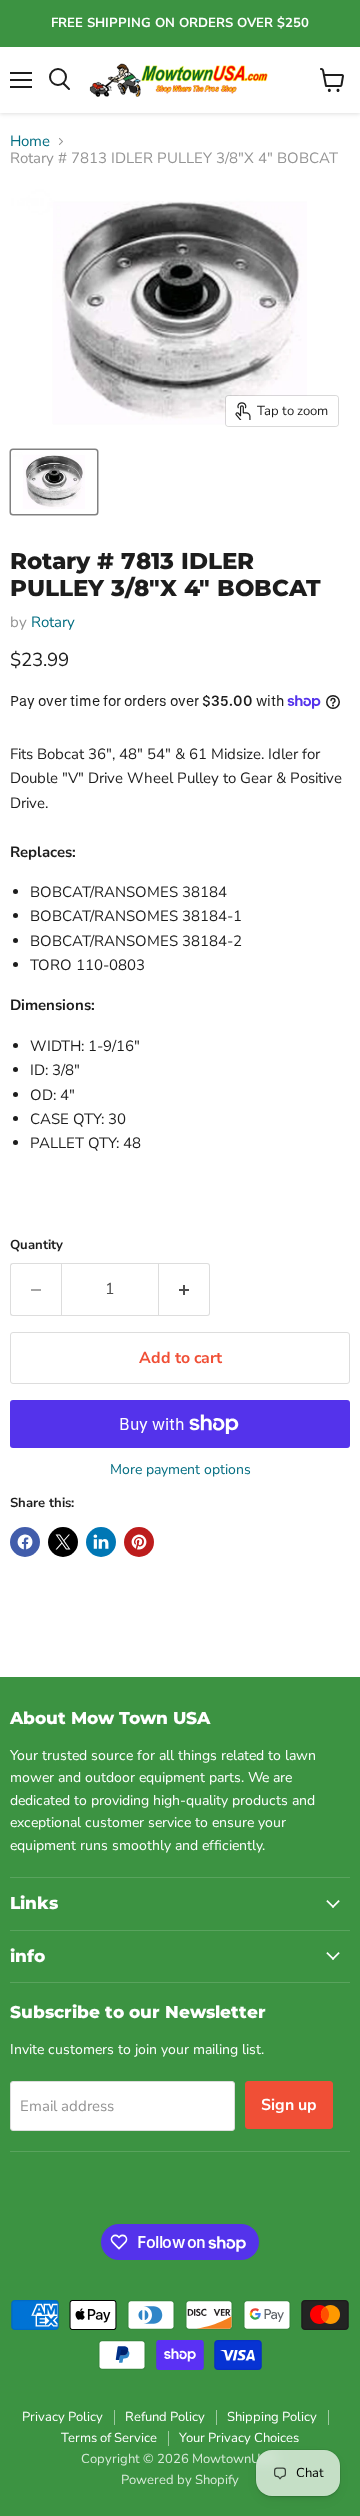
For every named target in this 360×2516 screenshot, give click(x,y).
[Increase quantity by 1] (184, 1289)
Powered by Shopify (180, 2480)
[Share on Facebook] (25, 1542)
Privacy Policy (62, 2417)
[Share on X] (63, 1542)
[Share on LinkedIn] (101, 1542)
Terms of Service (109, 2438)
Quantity (36, 1245)
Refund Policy (165, 2417)
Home (30, 141)
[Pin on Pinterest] (139, 1542)
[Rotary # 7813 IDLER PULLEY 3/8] (54, 482)
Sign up (289, 2105)
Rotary (53, 622)
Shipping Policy (272, 2417)
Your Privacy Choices (239, 2438)
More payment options (180, 1470)
